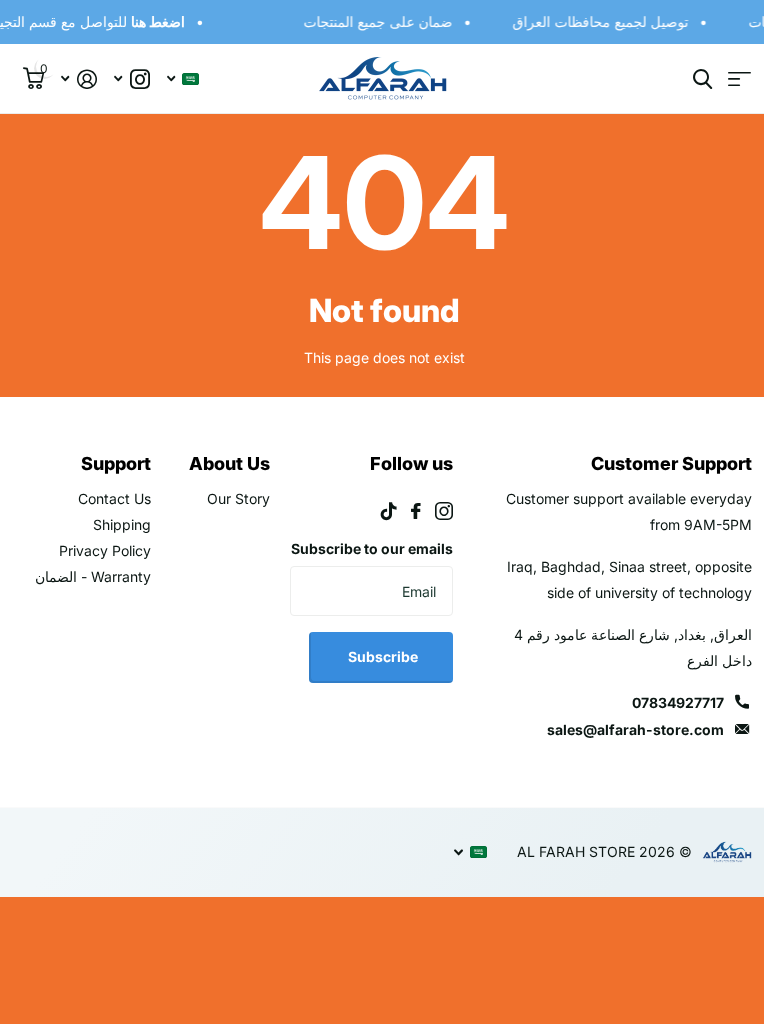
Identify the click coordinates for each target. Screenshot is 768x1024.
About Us (222, 463)
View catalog (724, 79)
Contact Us (110, 498)
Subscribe (370, 682)
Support (112, 463)
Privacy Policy (101, 550)
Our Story (231, 498)
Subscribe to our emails (385, 561)
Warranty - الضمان (89, 576)
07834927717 (663, 702)
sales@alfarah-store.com (620, 729)
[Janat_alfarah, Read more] (131, 79)
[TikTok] (378, 511)
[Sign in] (78, 79)
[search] (687, 79)
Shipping (118, 524)
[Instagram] (433, 511)
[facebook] (405, 511)
